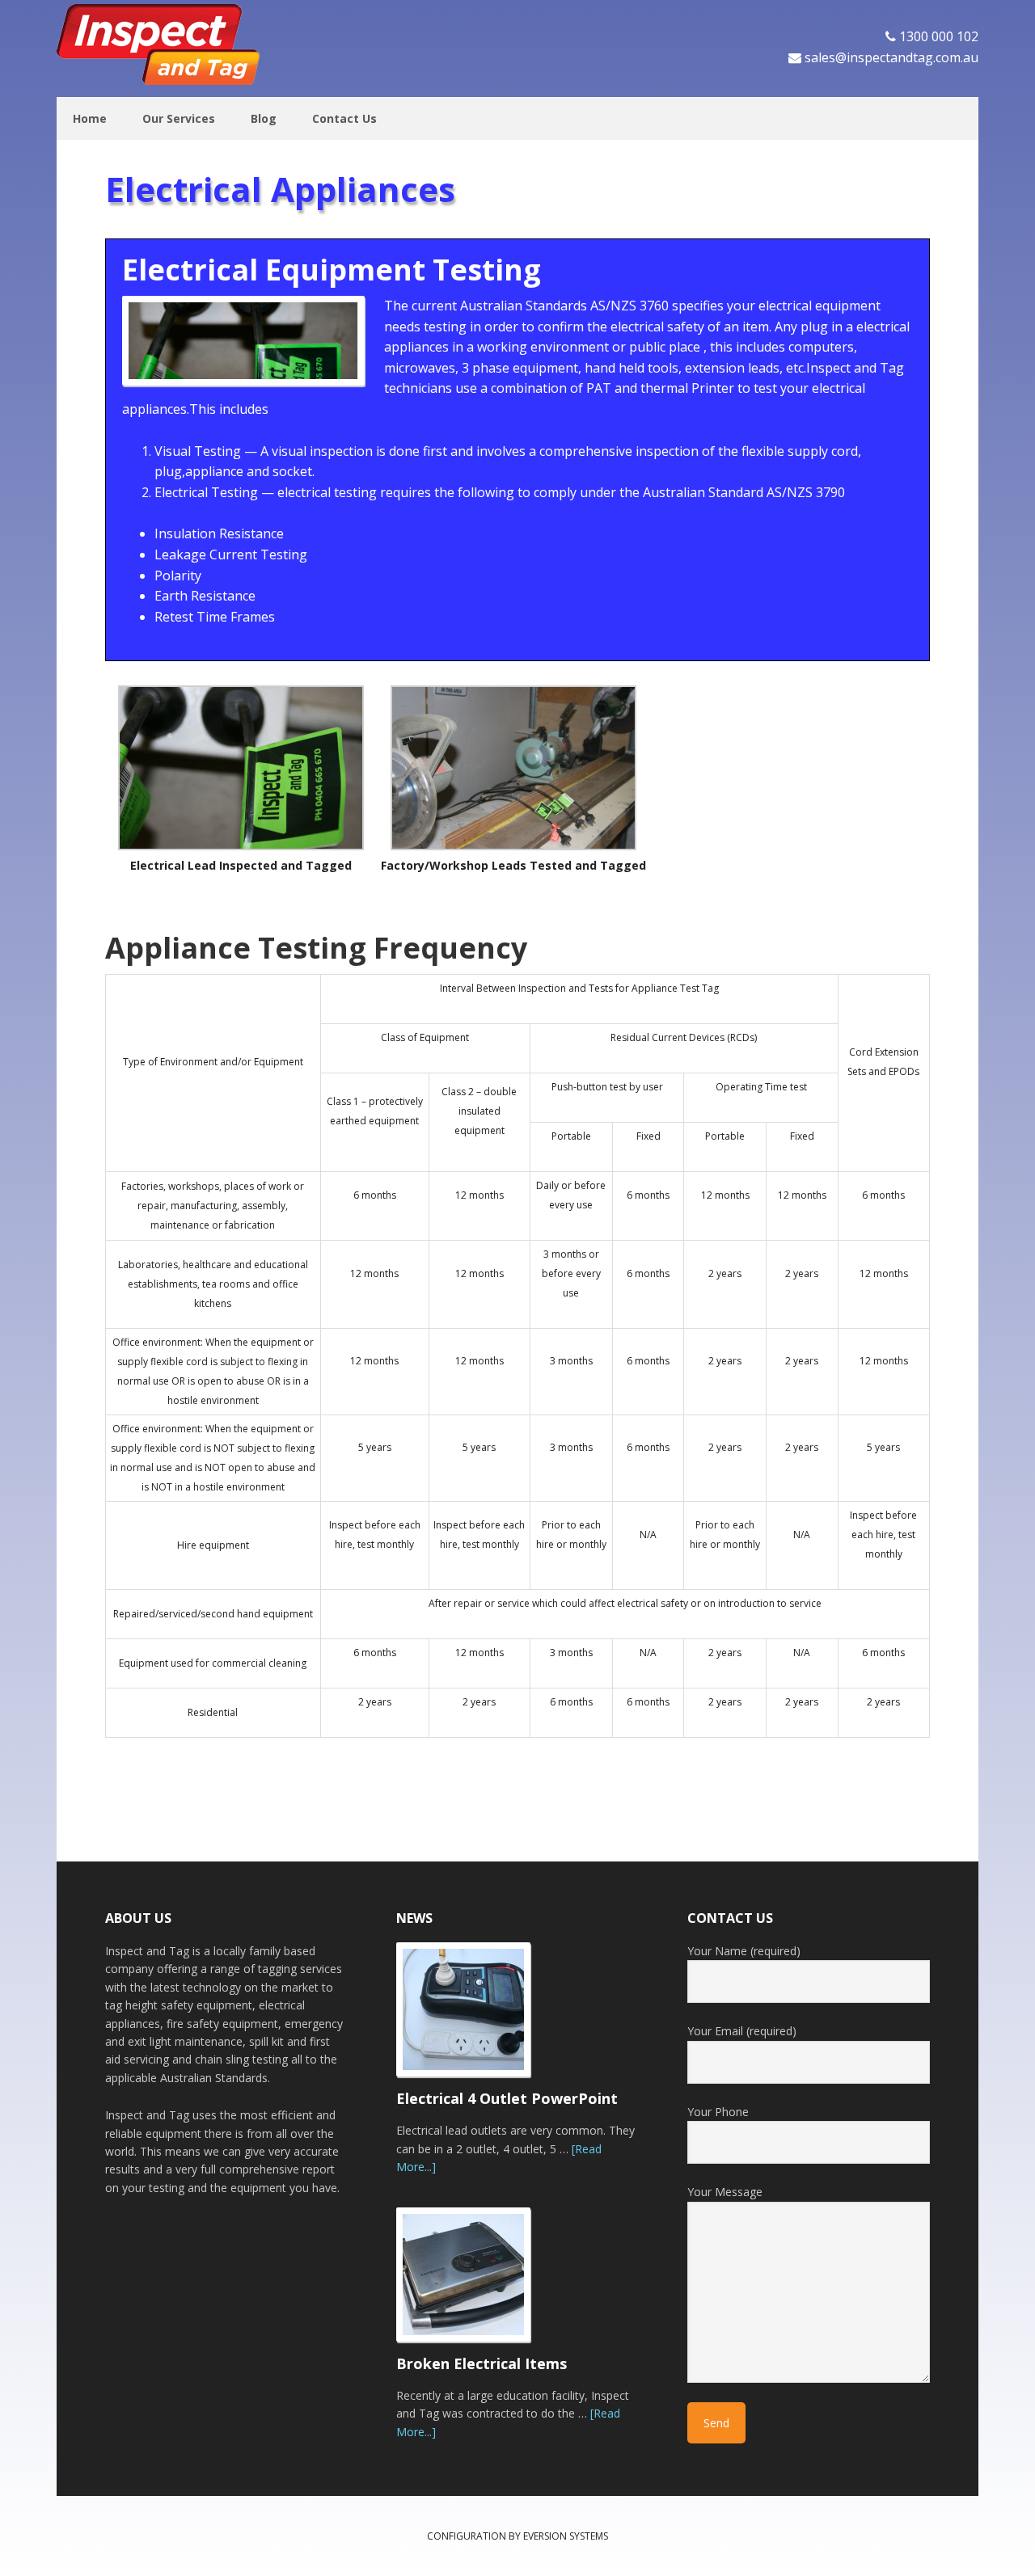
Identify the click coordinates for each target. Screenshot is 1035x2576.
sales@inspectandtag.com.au (891, 57)
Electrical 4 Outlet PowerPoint (507, 2098)
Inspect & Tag (162, 44)
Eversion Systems (566, 2536)
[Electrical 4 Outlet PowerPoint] (473, 2017)
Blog (264, 118)
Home (90, 118)
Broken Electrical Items (482, 2363)
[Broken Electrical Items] (473, 2282)
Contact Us (344, 118)
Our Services (179, 118)
